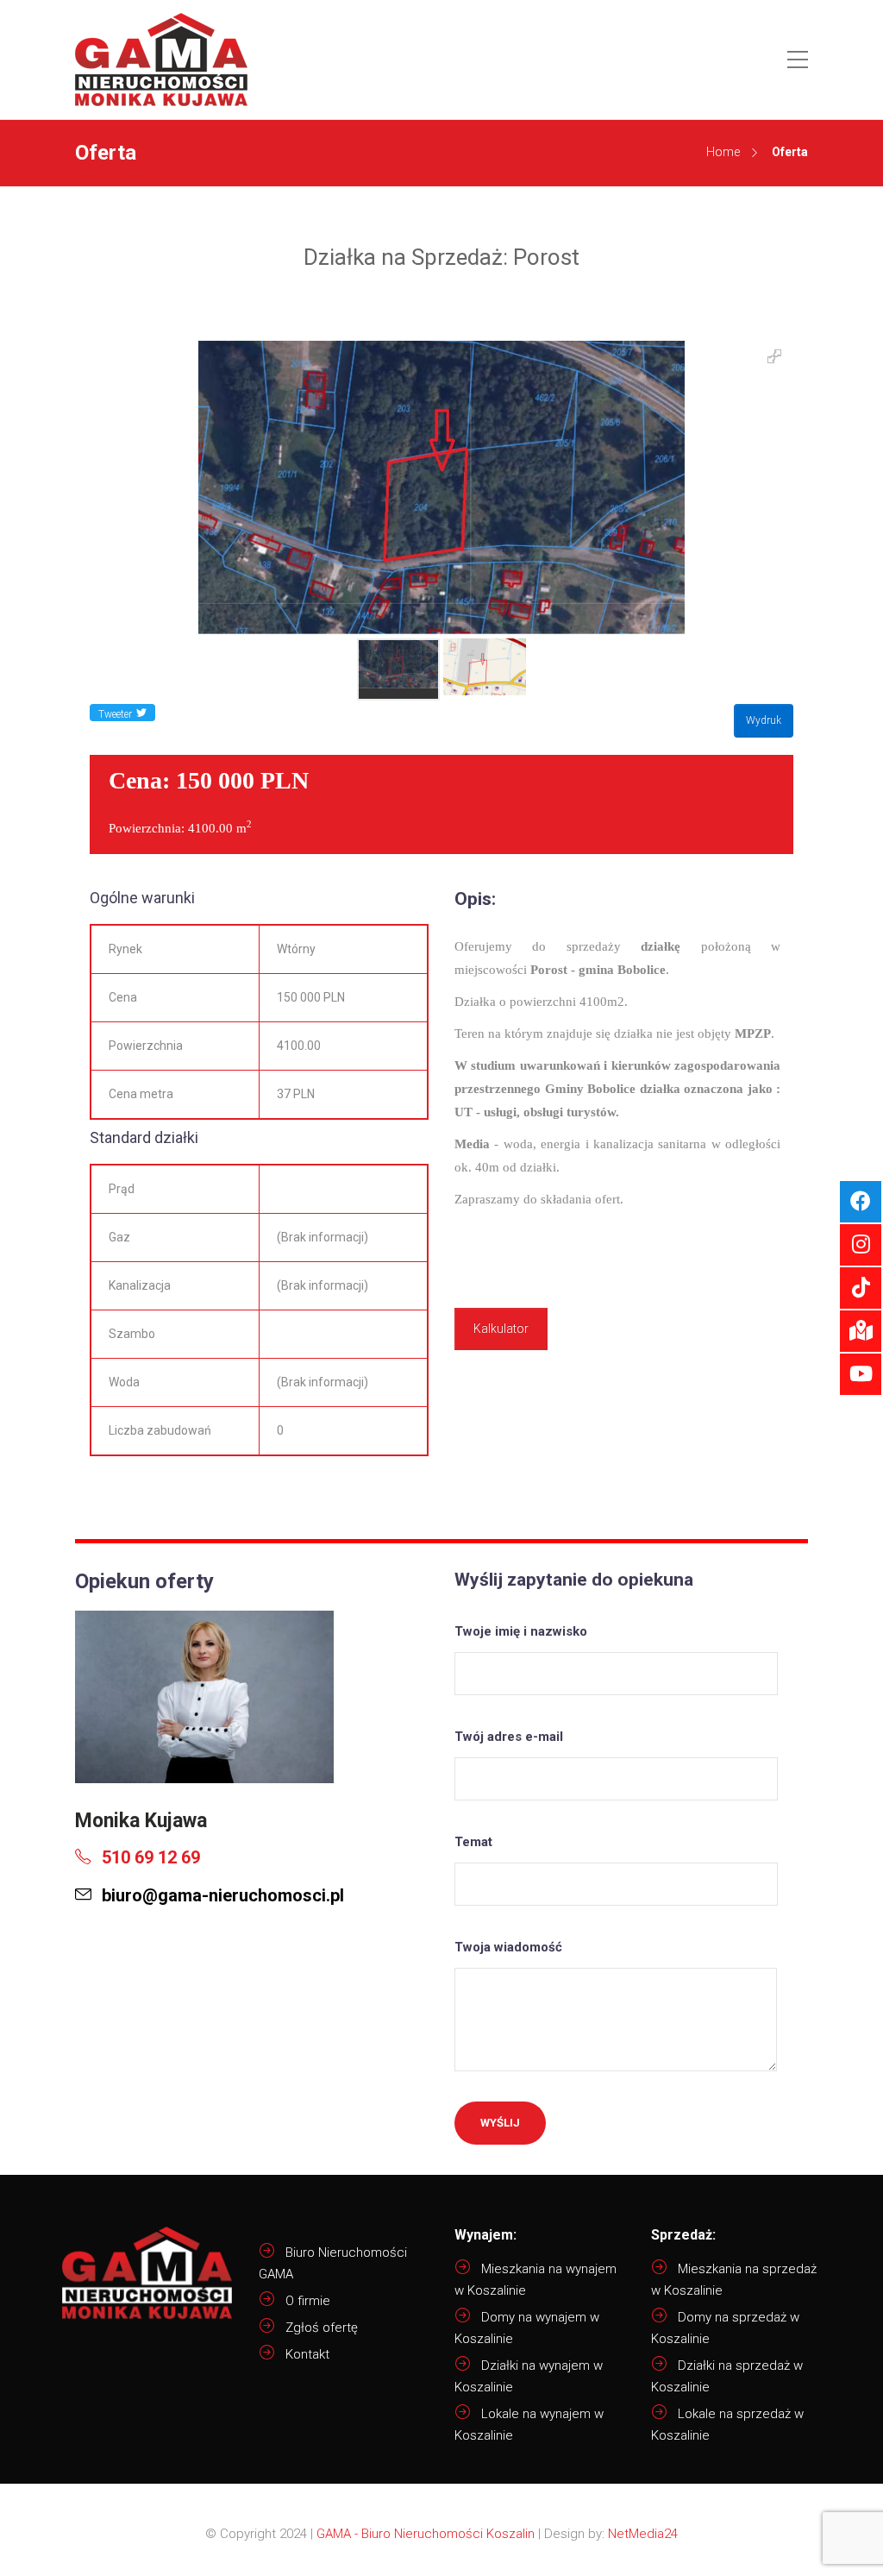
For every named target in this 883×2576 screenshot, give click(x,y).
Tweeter (115, 714)
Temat (473, 1842)
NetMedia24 (643, 2534)
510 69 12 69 (149, 1857)
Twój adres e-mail (509, 1737)
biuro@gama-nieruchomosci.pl (221, 1895)
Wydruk (764, 720)
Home (723, 152)
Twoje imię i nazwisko (521, 1631)
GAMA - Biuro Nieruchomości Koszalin (426, 2534)
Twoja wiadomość (508, 1947)
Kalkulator (501, 1329)
